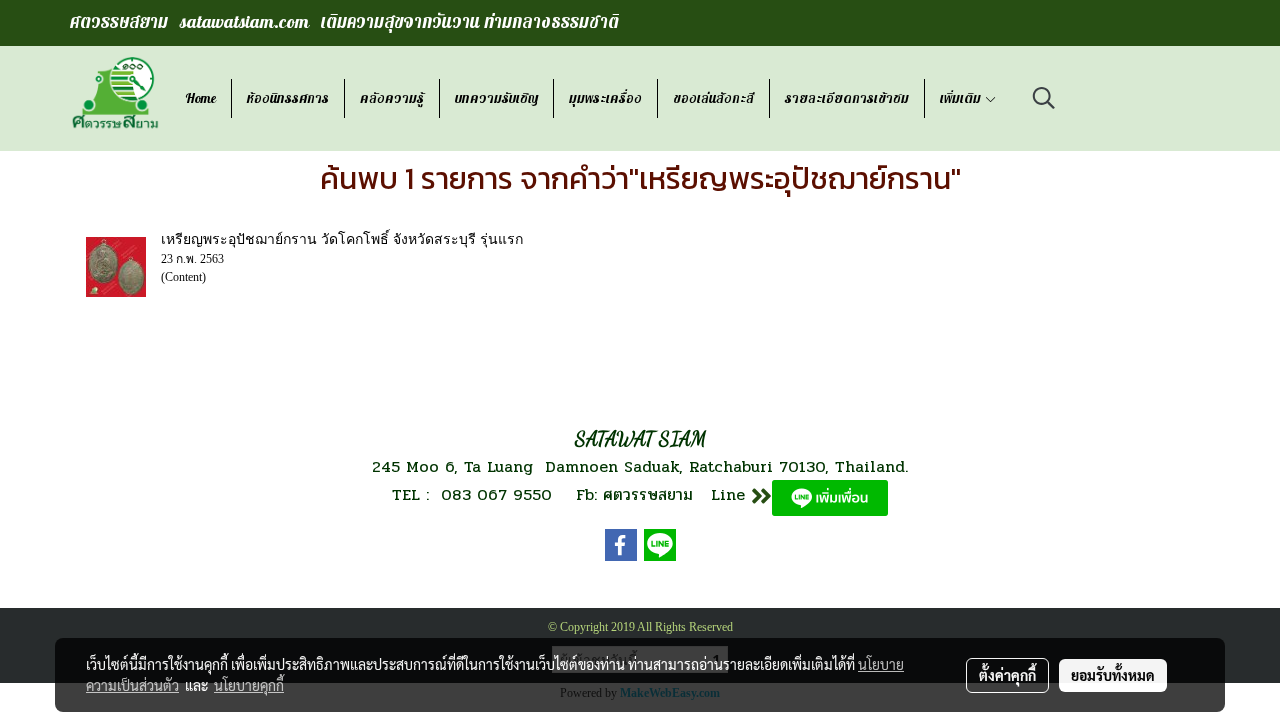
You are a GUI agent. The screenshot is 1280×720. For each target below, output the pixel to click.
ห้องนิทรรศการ (288, 98)
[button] (1044, 98)
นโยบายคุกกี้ (249, 685)
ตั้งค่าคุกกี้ (1007, 675)
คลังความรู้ (392, 98)
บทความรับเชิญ (496, 98)
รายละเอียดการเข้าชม (847, 98)
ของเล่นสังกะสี (713, 98)
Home (200, 98)
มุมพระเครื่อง (605, 98)
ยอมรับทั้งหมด (1113, 675)
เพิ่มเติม (962, 98)
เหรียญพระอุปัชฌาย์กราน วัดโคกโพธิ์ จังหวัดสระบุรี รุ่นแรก (342, 239)
